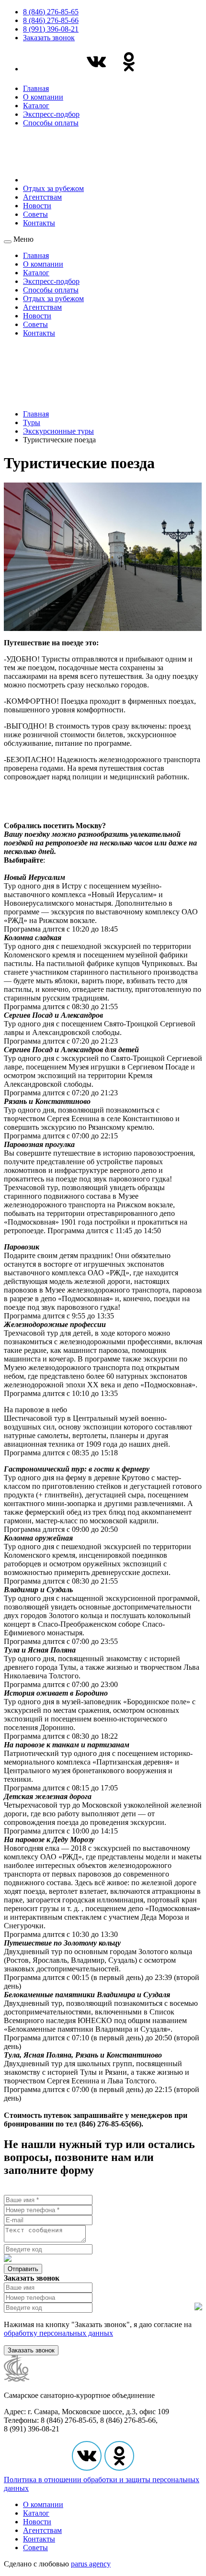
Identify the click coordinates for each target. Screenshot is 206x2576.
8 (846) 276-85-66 (51, 20)
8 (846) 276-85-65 (51, 12)
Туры (32, 422)
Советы (35, 214)
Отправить (23, 2269)
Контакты (39, 223)
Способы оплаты (51, 123)
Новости (37, 206)
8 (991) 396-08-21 (51, 29)
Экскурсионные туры (58, 431)
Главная (36, 88)
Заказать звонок (49, 38)
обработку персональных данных (58, 2333)
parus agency (91, 2564)
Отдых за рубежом (53, 188)
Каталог (36, 106)
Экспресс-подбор (51, 114)
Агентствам (42, 197)
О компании (43, 97)
